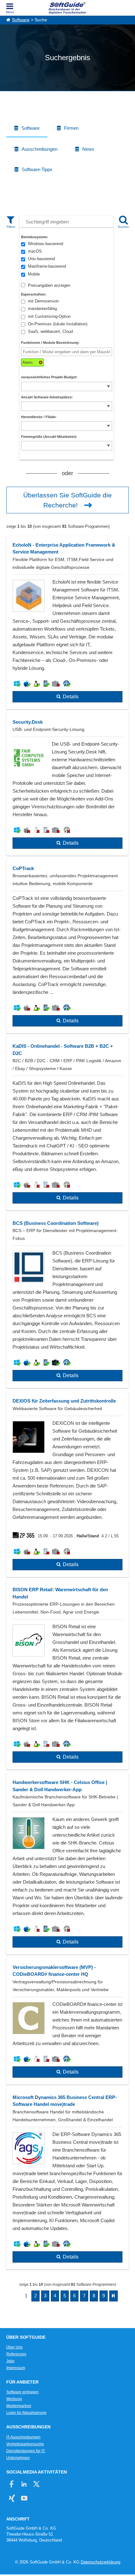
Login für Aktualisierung (26, 2413)
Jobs (10, 2361)
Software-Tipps (37, 169)
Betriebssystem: (35, 237)
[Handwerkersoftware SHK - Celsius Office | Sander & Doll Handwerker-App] (67, 1864)
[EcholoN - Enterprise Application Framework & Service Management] (67, 622)
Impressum (16, 2368)
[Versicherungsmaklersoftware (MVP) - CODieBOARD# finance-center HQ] (67, 2021)
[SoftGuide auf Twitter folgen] (36, 2484)
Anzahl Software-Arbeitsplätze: (47, 397)
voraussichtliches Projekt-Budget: (49, 377)
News (88, 149)
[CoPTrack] (67, 946)
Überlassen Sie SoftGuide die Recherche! (67, 500)
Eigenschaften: (34, 294)
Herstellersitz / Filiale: (39, 417)
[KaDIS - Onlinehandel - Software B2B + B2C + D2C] (67, 1123)
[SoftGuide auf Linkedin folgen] (24, 2484)
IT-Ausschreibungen (23, 2437)
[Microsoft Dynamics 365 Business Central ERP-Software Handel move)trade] (67, 2179)
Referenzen (16, 2354)
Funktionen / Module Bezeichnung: (50, 343)
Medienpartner (19, 2406)
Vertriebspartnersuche (25, 2444)
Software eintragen (22, 2392)
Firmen (71, 128)
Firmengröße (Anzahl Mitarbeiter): (49, 437)
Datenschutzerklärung (100, 2562)
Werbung (14, 2399)
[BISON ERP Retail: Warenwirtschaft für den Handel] (67, 1675)
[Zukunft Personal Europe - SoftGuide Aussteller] (25, 1536)
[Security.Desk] (67, 784)
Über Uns (14, 2347)
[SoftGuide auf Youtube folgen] (24, 2498)
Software (21, 20)
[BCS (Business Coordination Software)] (67, 1301)
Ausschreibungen (40, 149)
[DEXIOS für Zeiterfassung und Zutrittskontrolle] (67, 1484)
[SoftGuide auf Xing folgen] (12, 2498)
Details (71, 697)
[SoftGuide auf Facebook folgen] (12, 2484)
